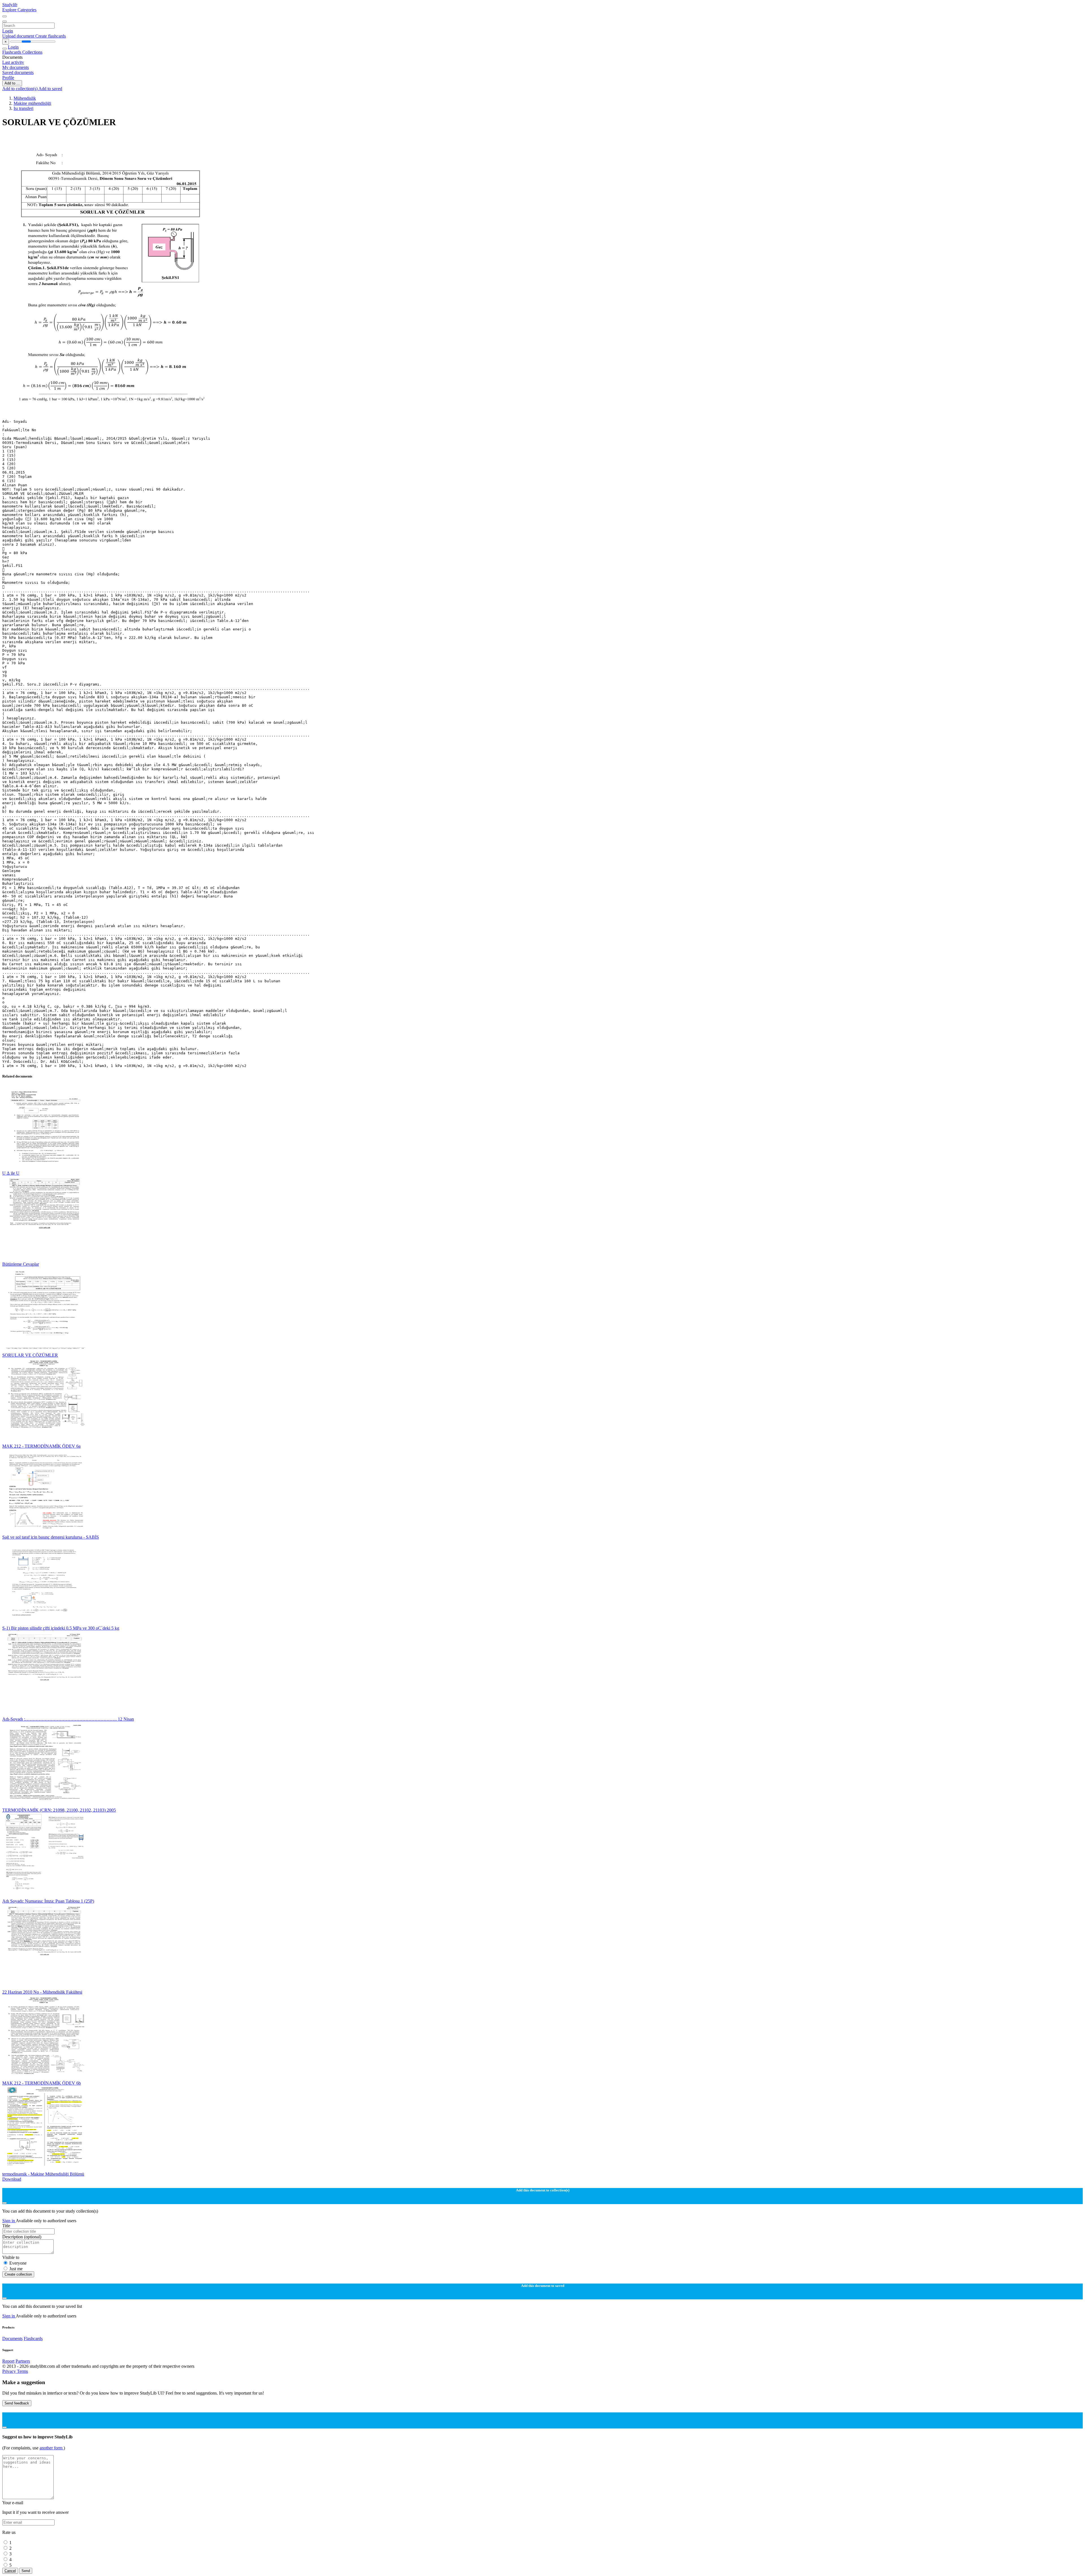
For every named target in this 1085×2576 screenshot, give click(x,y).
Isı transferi (23, 108)
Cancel (10, 2571)
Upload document (19, 36)
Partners (23, 2361)
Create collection (18, 2274)
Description (22, 2237)
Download (12, 2179)
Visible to (11, 2257)
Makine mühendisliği (32, 103)
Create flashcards (51, 36)
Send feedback (17, 2403)
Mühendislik (25, 98)
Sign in (9, 2221)
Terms (22, 2371)
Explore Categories (19, 10)
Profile (8, 78)
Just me (16, 2269)
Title (6, 2226)
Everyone (18, 2263)
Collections (32, 52)
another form (52, 2448)
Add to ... (12, 83)
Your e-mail (13, 2503)
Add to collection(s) (20, 89)
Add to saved (50, 89)
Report (8, 2361)
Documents (12, 2338)
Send (26, 2571)
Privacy (10, 2371)
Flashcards (12, 52)
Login (8, 31)
